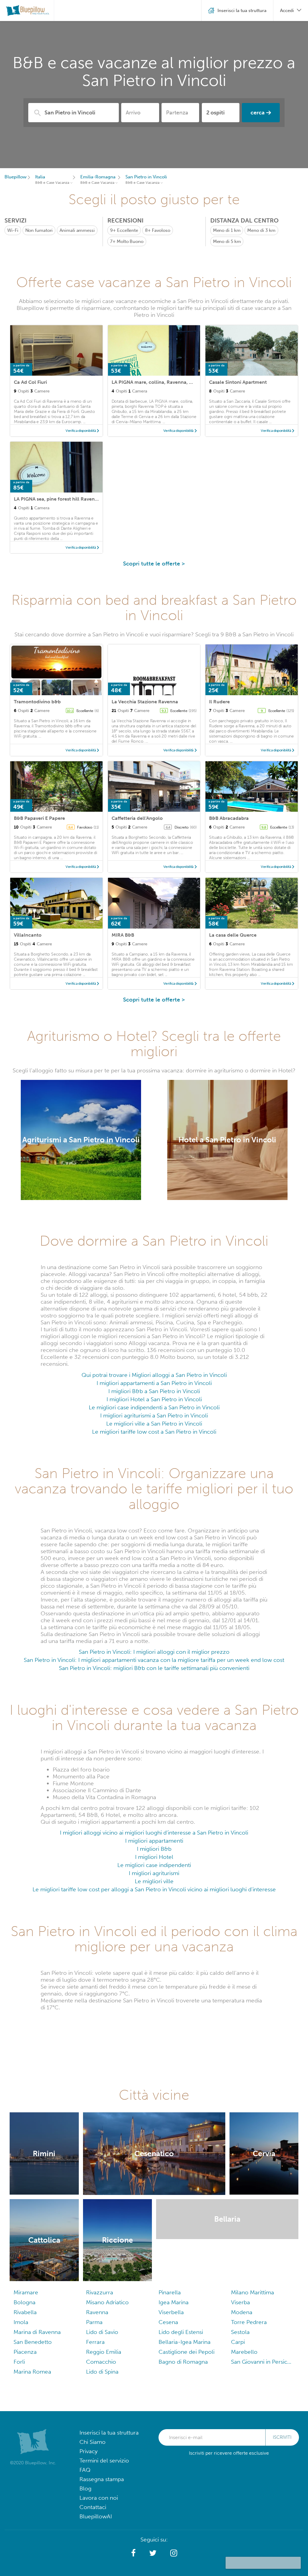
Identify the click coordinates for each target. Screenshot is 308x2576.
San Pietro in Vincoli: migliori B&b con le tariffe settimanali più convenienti (154, 1668)
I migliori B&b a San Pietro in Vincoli (154, 1391)
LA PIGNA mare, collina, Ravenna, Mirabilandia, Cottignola (178, 382)
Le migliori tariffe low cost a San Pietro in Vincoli (154, 1432)
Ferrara (95, 2342)
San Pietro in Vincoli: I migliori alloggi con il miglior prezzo (154, 1652)
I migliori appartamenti (154, 1841)
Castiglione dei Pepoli (186, 2352)
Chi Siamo (92, 2442)
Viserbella (171, 2312)
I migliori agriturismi (154, 1873)
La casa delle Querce (233, 935)
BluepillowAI (96, 2516)
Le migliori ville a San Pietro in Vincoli (154, 1424)
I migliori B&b (154, 1849)
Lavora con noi (99, 2498)
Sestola (240, 2332)
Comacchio (101, 2362)
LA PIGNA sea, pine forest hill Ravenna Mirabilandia (72, 499)
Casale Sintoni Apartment (238, 382)
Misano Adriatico (107, 2302)
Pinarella (170, 2292)
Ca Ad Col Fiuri (30, 382)
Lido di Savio (102, 2332)
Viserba (240, 2302)
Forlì (19, 2362)
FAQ (85, 2470)
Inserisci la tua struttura (109, 2433)
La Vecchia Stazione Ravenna (145, 702)
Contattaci (93, 2507)
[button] (133, 2553)
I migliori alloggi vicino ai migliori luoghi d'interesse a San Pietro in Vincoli (154, 1833)
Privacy (88, 2451)
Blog (85, 2488)
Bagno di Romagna (183, 2362)
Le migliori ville (154, 1881)
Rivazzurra (100, 2292)
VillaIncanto (28, 935)
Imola (21, 2322)
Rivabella (25, 2312)
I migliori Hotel (154, 1857)
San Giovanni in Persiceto (263, 2362)
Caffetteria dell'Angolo (137, 818)
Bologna (25, 2302)
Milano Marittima (253, 2292)
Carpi (238, 2342)
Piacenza (25, 2352)
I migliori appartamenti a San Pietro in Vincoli (154, 1383)
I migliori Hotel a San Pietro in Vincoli (154, 1399)
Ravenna (97, 2312)
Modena (242, 2312)
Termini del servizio (104, 2461)
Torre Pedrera (249, 2322)
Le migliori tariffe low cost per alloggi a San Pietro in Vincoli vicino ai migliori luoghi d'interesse (154, 1889)
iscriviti (282, 2437)
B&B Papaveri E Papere (39, 818)
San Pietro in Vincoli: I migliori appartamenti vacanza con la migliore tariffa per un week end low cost (154, 1660)
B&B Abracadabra (229, 818)
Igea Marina (174, 2302)
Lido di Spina (102, 2372)
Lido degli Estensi (181, 2332)
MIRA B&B (123, 935)
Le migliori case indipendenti (154, 1865)
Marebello (244, 2352)
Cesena (168, 2322)
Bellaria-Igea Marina (185, 2342)
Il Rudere (219, 702)
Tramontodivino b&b (37, 702)
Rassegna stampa (102, 2479)
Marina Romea (32, 2372)
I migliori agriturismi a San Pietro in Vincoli (154, 1415)
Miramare (26, 2292)
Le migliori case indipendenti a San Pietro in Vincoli (154, 1407)
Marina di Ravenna (37, 2332)
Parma (94, 2322)
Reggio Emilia (104, 2352)
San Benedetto (33, 2342)
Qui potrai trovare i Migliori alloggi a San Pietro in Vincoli (154, 1375)
